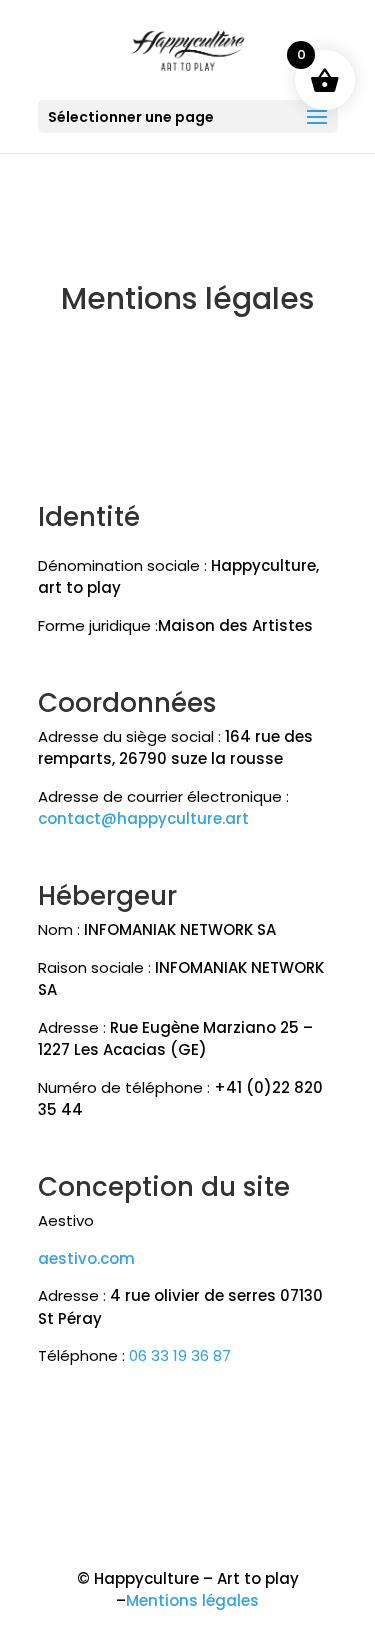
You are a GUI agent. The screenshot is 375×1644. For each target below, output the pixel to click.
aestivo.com (86, 1258)
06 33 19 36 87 (180, 1355)
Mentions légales (192, 1600)
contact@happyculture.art (143, 818)
